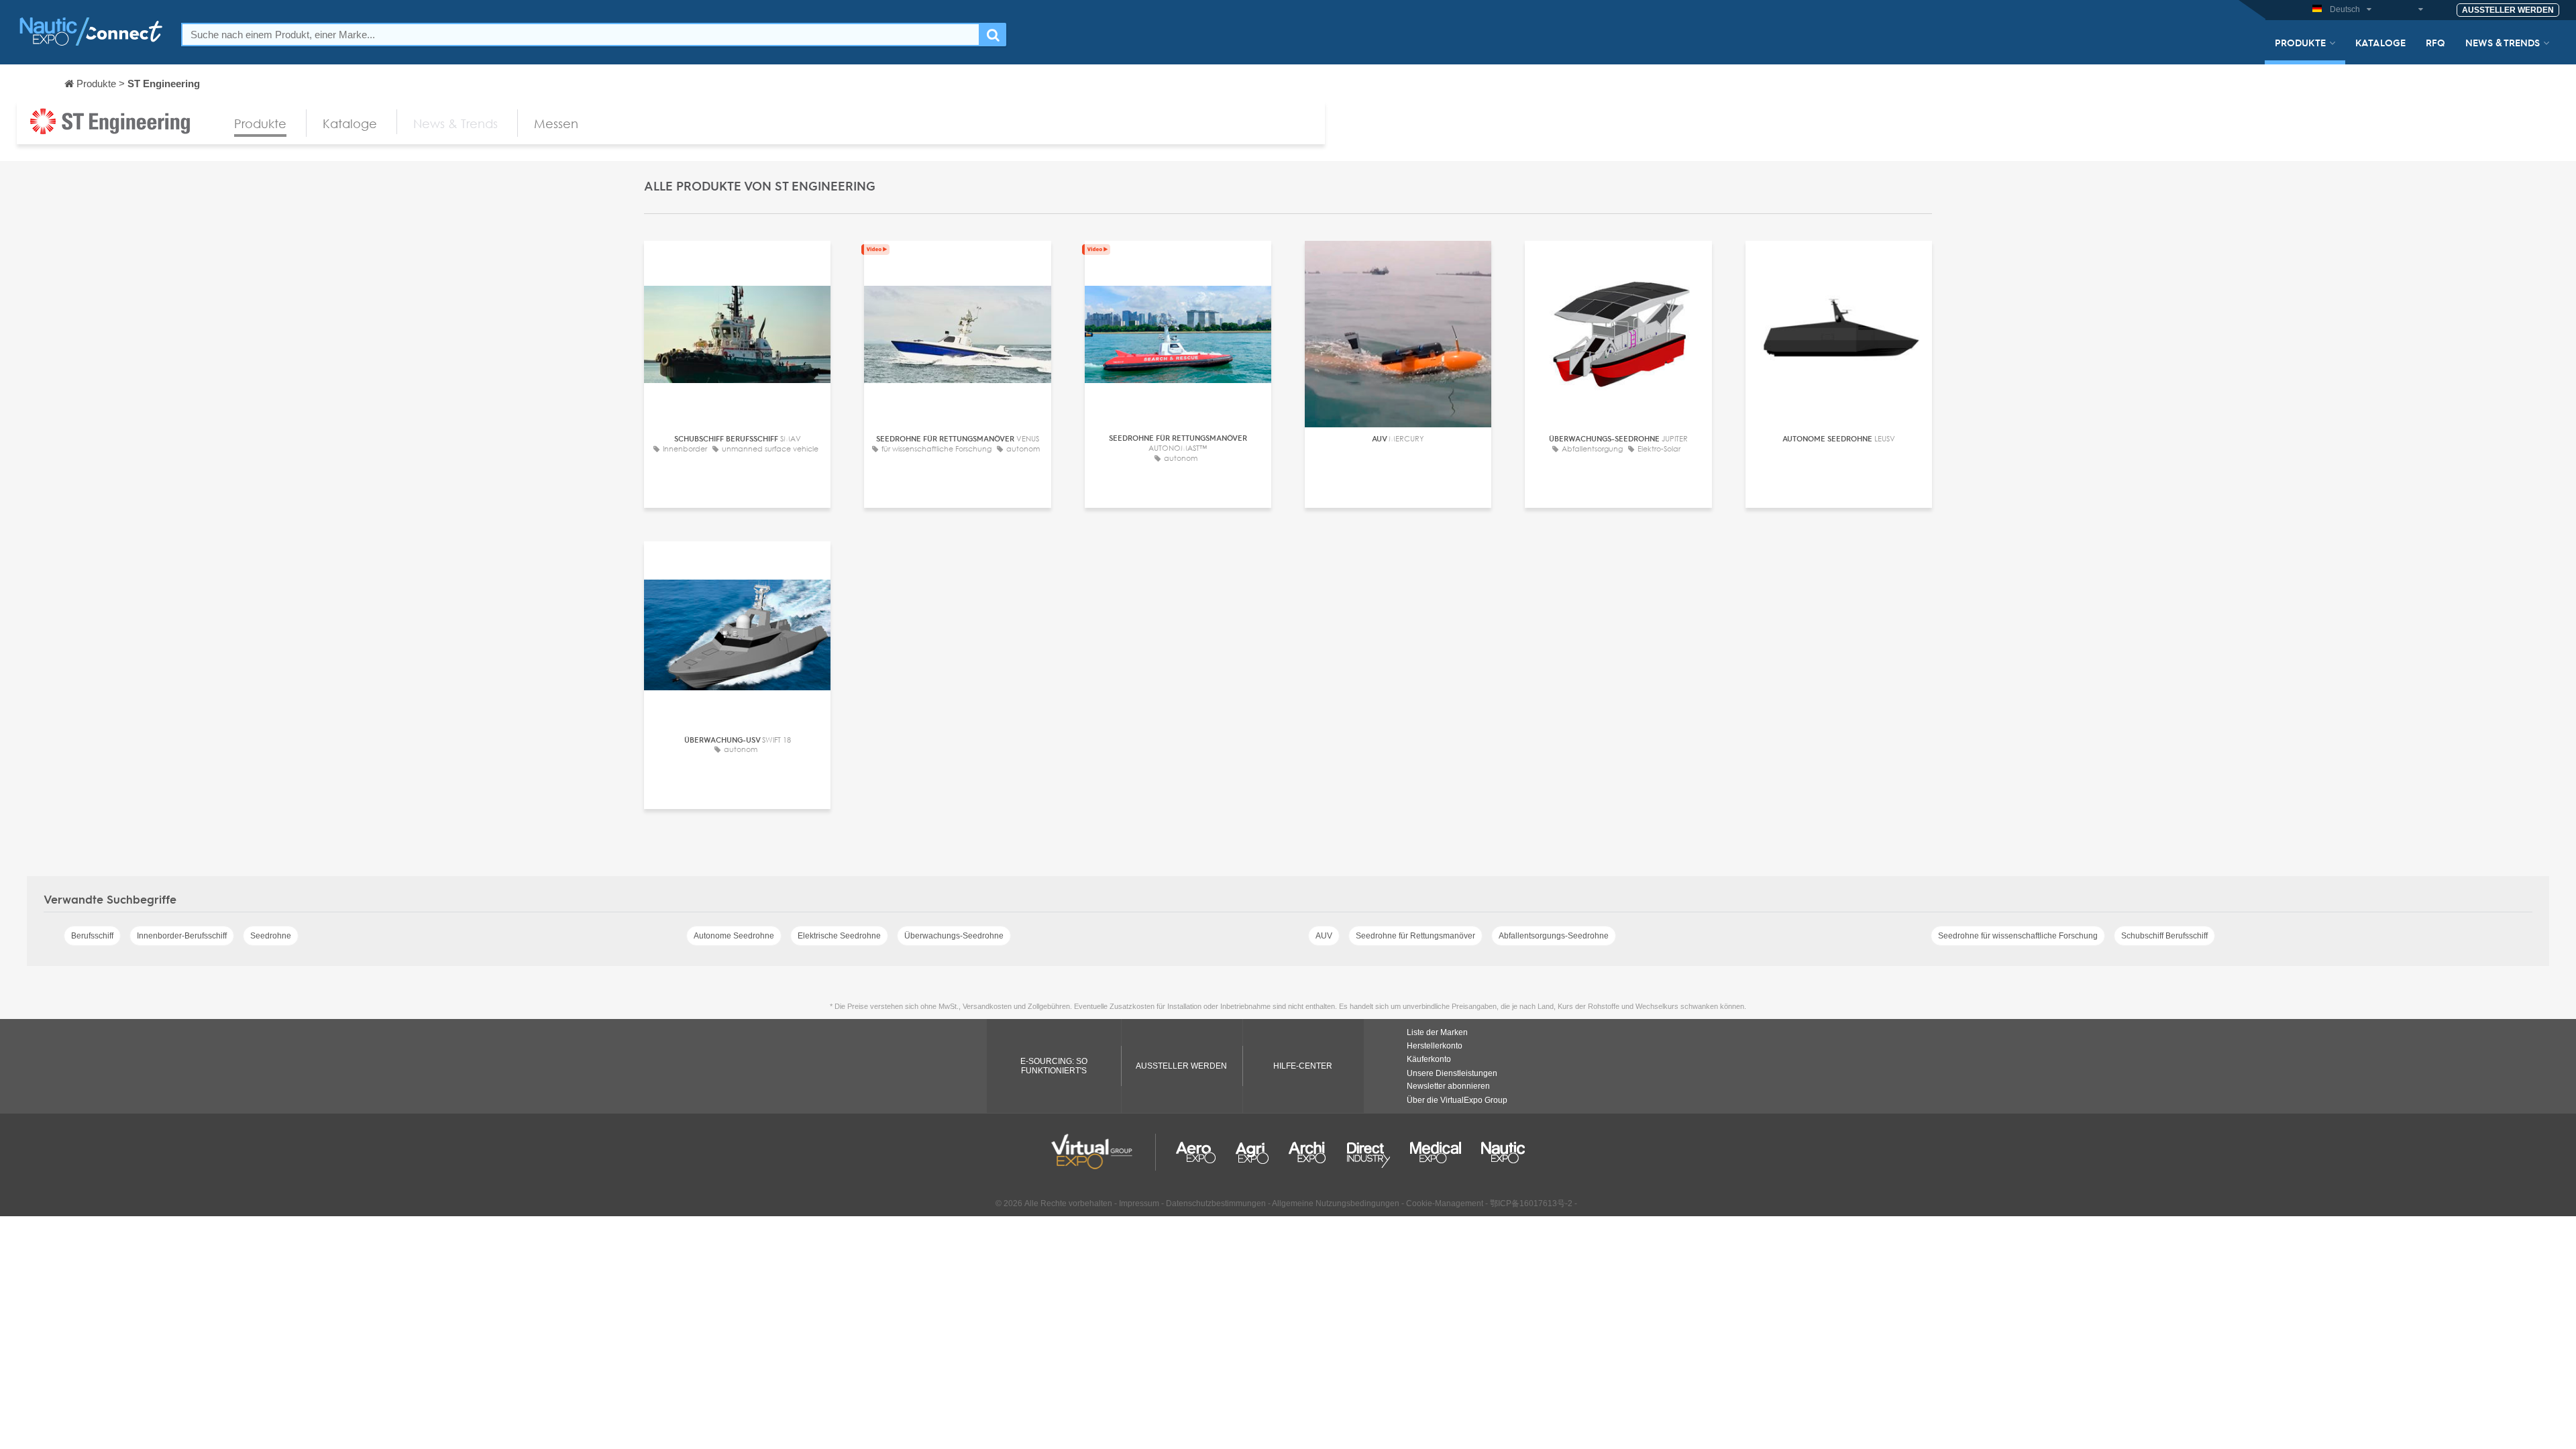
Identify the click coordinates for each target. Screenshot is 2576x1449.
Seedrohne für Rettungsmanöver (1415, 936)
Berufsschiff (92, 936)
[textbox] (581, 35)
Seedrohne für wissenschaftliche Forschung (2018, 936)
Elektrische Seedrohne (839, 936)
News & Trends (2503, 42)
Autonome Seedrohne (734, 936)
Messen (556, 123)
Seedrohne (271, 936)
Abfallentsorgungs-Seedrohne (1554, 936)
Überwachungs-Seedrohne (954, 936)
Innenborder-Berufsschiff (182, 936)
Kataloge (2380, 42)
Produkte (2300, 42)
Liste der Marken (1437, 1032)
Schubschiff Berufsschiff (2164, 936)
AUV (1324, 936)
